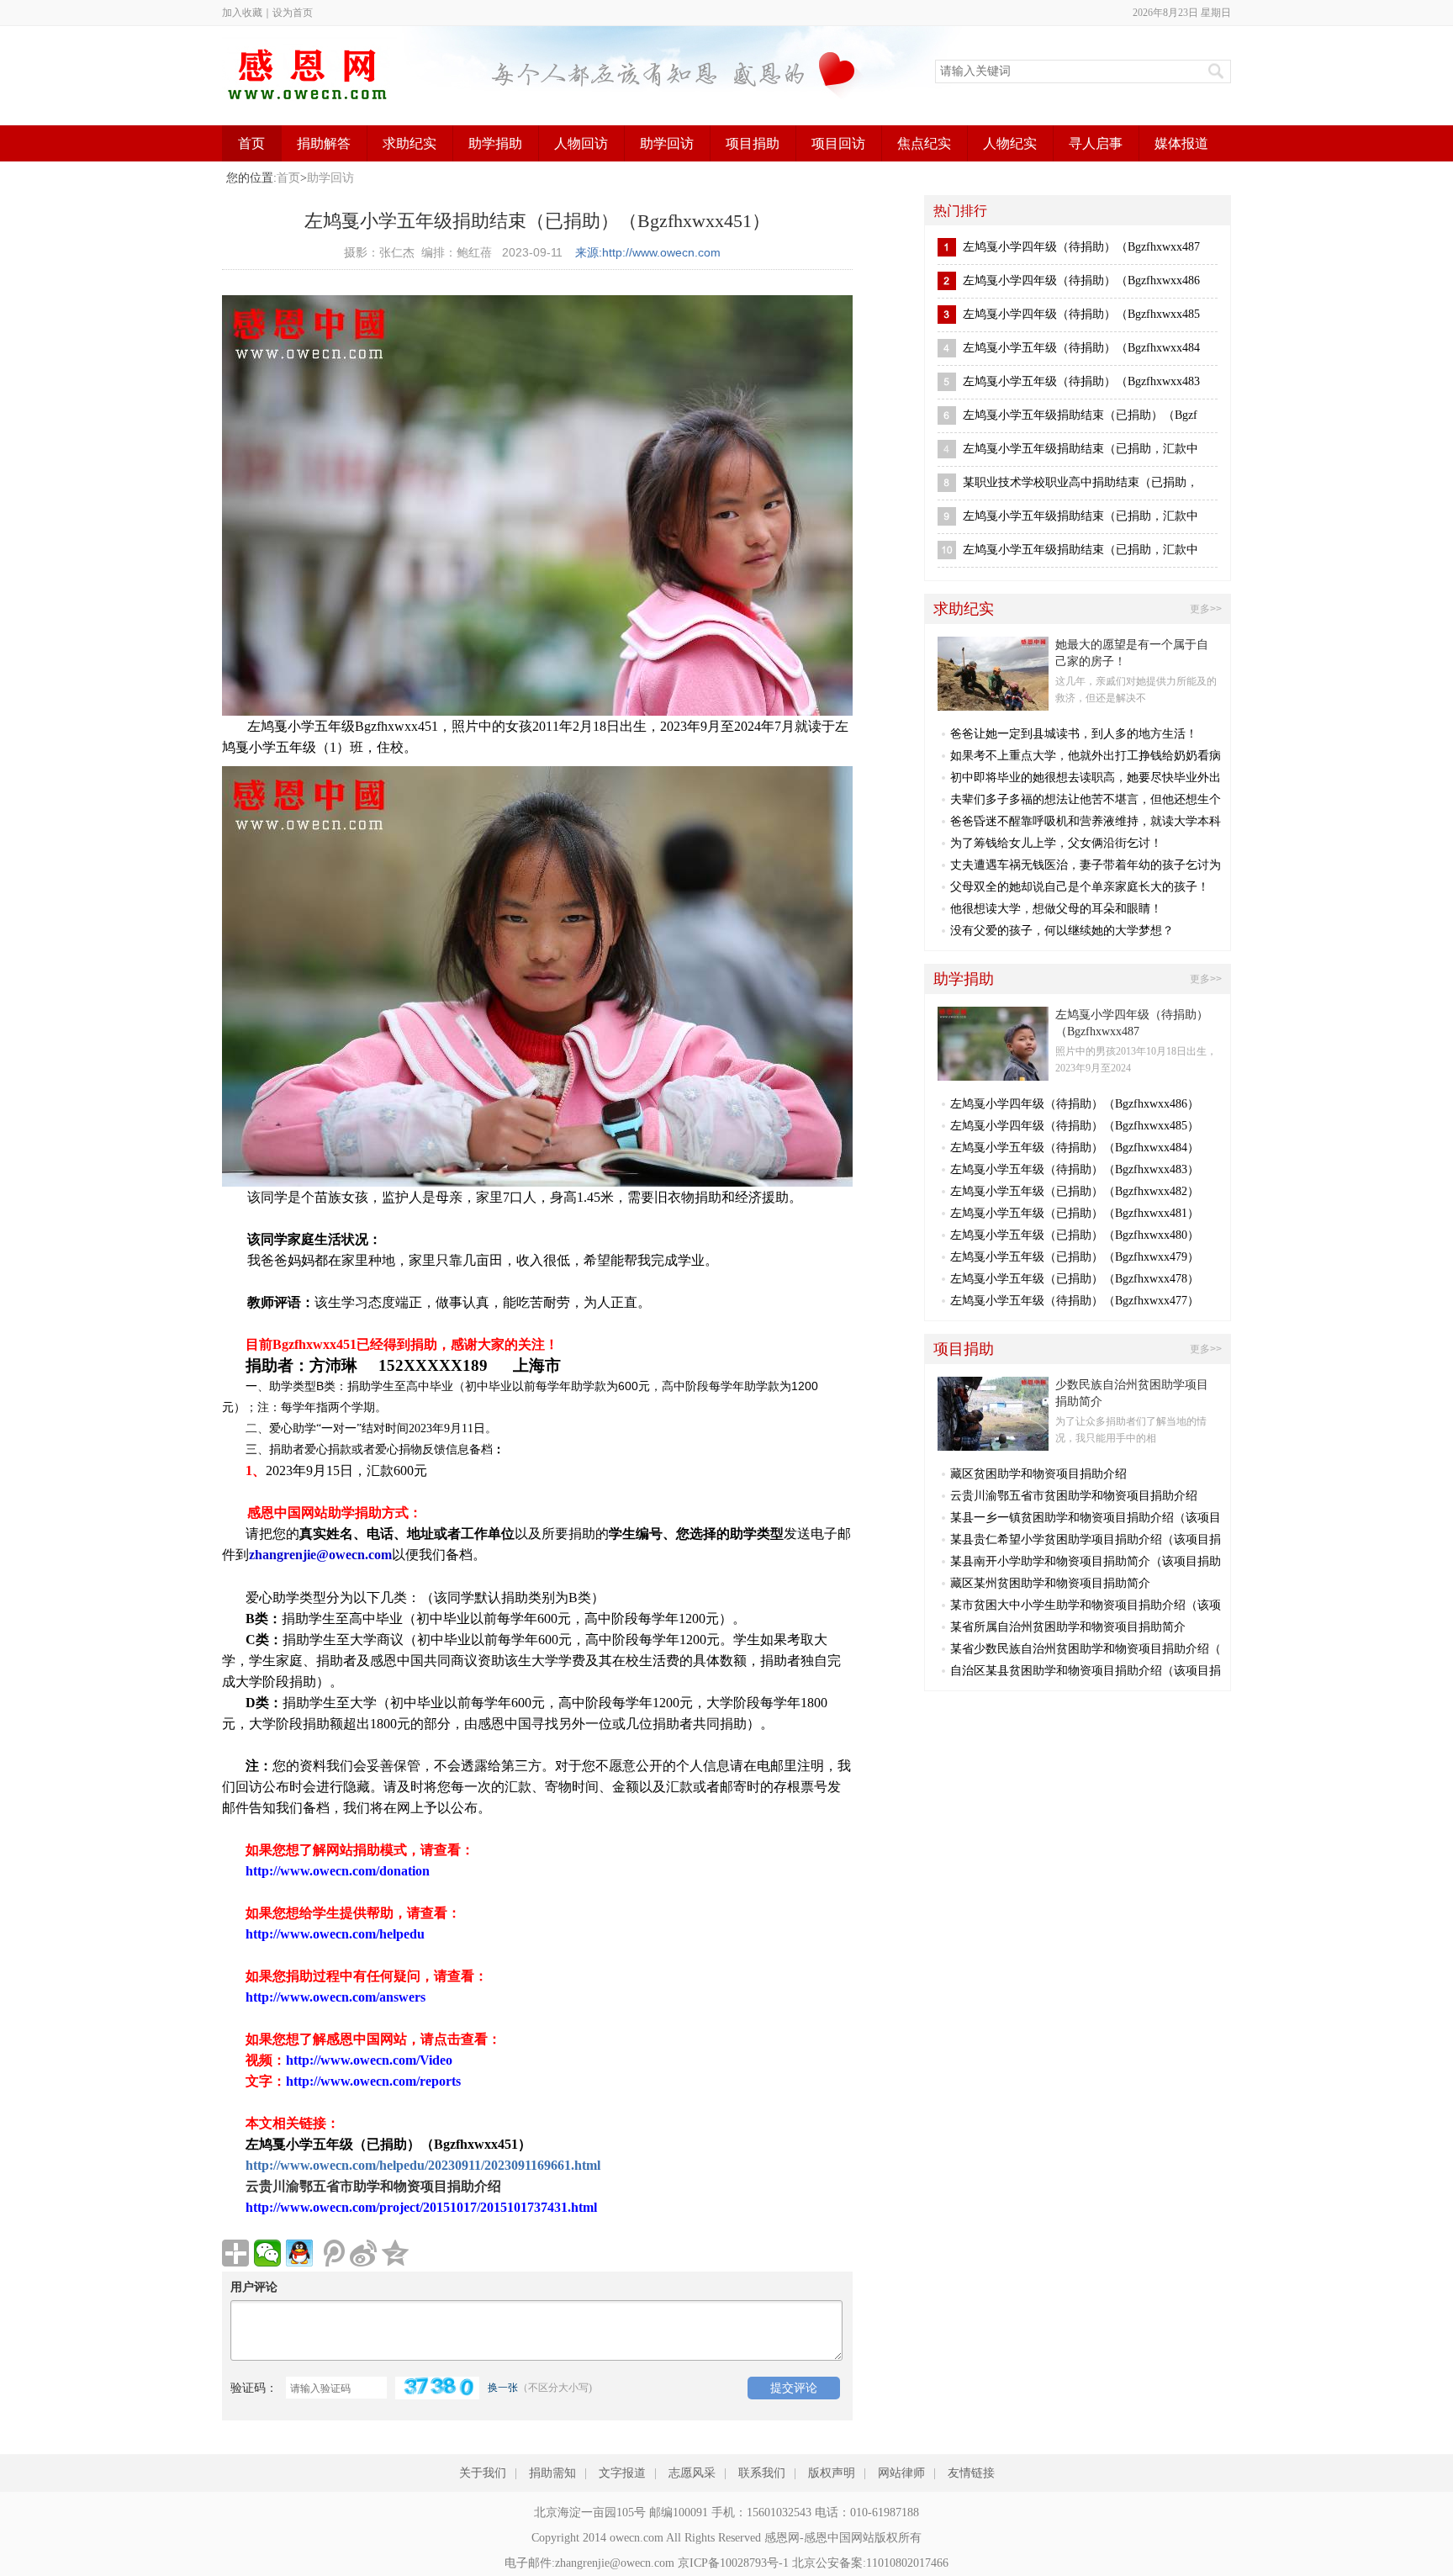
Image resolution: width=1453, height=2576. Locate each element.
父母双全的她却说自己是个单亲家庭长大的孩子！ (1080, 887)
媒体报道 (1181, 143)
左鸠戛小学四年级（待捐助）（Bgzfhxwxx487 (1081, 247)
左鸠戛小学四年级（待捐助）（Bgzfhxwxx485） (1075, 1126)
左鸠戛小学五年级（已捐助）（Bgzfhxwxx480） (1075, 1235)
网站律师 (901, 2473)
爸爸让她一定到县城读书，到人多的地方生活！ (1074, 734)
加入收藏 (242, 13)
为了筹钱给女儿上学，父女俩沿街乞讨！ (1056, 843)
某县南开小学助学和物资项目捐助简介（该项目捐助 (1086, 1561)
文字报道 (622, 2473)
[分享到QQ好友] (299, 2253)
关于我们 (483, 2473)
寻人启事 (1096, 143)
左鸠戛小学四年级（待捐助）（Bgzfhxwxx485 (1081, 314)
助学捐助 (495, 143)
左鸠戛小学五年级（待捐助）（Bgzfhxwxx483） (1075, 1169)
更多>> (1206, 609)
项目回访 (838, 143)
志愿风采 (692, 2473)
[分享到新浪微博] (363, 2253)
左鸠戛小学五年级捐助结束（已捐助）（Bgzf (1080, 415)
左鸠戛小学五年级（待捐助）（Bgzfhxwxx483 (1081, 381)
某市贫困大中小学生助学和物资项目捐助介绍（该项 (1086, 1605)
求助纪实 (409, 143)
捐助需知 (552, 2473)
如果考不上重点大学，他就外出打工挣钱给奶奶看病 (1086, 756)
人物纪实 (1010, 143)
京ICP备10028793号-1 (733, 2563)
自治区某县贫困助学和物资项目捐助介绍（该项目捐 (1086, 1671)
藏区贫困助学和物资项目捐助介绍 (1038, 1474)
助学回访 (667, 143)
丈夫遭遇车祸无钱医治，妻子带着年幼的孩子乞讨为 (1086, 865)
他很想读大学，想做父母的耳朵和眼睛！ (1056, 909)
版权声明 (832, 2473)
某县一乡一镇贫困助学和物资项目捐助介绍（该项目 (1086, 1518)
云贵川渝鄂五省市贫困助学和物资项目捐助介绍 (1074, 1496)
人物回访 (581, 143)
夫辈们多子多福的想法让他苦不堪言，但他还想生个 (1086, 799)
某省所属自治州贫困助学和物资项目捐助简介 (1068, 1627)
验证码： (254, 2388)
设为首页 (293, 13)
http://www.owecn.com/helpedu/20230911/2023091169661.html (423, 2165)
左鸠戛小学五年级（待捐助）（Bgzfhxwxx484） (1075, 1148)
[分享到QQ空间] (395, 2253)
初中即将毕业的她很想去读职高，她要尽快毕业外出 (1086, 778)
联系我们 (762, 2473)
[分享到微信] (267, 2253)
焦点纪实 (924, 143)
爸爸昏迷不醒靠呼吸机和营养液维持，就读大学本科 (1086, 821)
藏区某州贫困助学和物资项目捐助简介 (1050, 1583)
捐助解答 (324, 143)
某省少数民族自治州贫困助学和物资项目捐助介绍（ (1086, 1649)
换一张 (503, 2388)
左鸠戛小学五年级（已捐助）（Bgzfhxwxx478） (1075, 1279)
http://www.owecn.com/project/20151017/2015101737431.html (421, 2207)
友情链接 (971, 2473)
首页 (251, 143)
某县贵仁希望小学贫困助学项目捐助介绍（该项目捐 (1086, 1539)
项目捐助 (753, 143)
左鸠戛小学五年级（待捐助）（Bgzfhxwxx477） (1075, 1301)
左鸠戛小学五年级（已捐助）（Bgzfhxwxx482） (1075, 1191)
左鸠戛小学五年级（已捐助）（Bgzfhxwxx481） (1075, 1213)
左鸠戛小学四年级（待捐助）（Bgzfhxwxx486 (1081, 280)
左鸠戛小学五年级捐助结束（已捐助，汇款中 (1081, 449)
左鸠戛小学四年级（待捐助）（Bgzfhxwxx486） (1075, 1104)
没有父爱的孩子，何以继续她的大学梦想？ (1062, 931)
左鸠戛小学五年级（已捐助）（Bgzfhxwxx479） (1075, 1257)
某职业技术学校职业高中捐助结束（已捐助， (1081, 482)
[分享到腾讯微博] (331, 2253)
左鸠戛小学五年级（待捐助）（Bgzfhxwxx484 (1081, 348)
